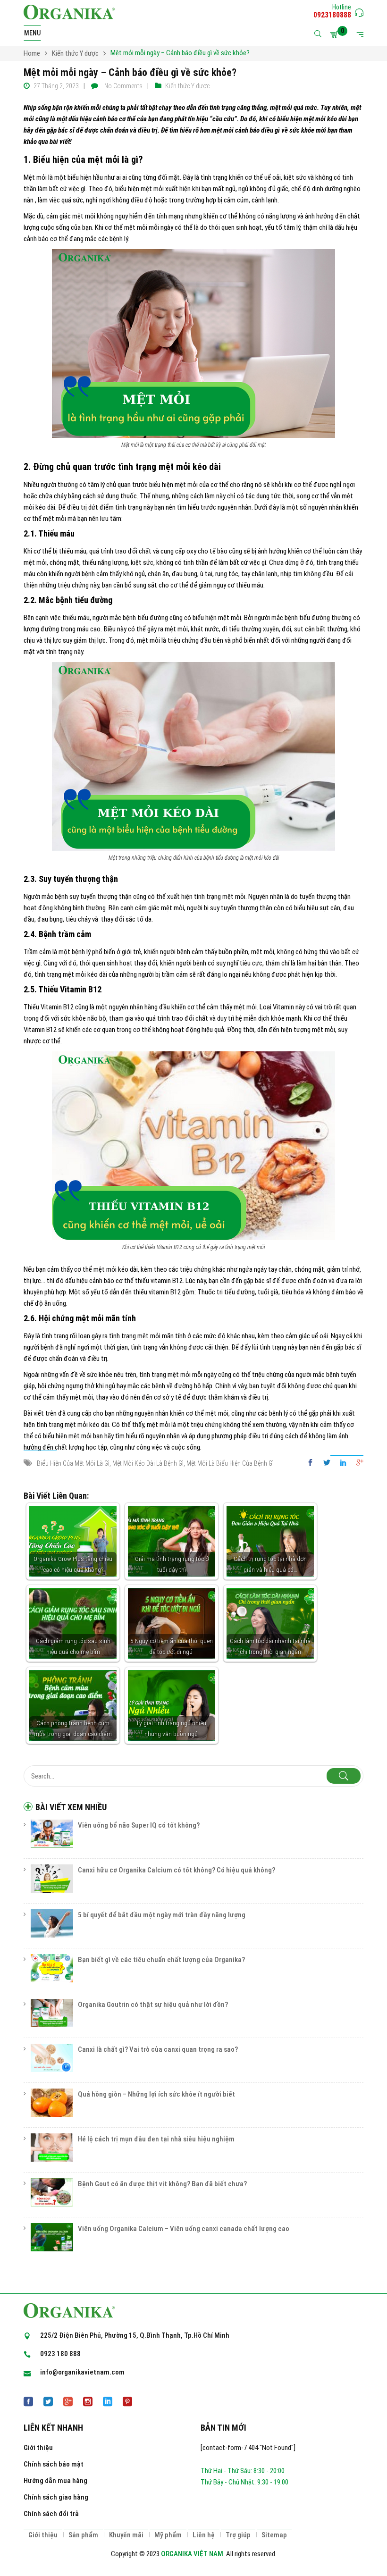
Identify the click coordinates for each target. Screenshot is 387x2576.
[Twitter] (327, 1463)
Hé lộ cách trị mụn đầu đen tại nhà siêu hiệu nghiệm (156, 2139)
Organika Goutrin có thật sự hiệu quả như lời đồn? (153, 2005)
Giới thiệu (38, 2448)
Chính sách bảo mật (54, 2464)
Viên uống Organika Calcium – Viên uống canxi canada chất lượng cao (184, 2229)
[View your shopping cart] (336, 34)
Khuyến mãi (126, 2535)
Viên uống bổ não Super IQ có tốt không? (139, 1825)
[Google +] (358, 1463)
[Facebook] (313, 1463)
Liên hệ (204, 2535)
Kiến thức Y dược (187, 86)
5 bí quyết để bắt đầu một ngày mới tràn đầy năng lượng (162, 1915)
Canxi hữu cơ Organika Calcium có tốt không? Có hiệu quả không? (177, 1870)
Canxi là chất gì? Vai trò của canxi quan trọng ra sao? (158, 2049)
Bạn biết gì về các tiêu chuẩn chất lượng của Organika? (161, 1960)
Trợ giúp (238, 2535)
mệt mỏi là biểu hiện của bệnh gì (230, 1463)
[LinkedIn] (343, 1463)
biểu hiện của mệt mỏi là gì (73, 1463)
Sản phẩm (83, 2535)
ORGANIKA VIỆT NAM (192, 2554)
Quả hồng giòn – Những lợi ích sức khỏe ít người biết (156, 2094)
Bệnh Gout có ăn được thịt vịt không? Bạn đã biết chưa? (162, 2184)
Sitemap (274, 2535)
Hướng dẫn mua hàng (55, 2481)
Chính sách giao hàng (56, 2497)
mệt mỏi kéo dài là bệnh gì (148, 1463)
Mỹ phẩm (168, 2535)
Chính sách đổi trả (51, 2514)
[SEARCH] (344, 1776)
